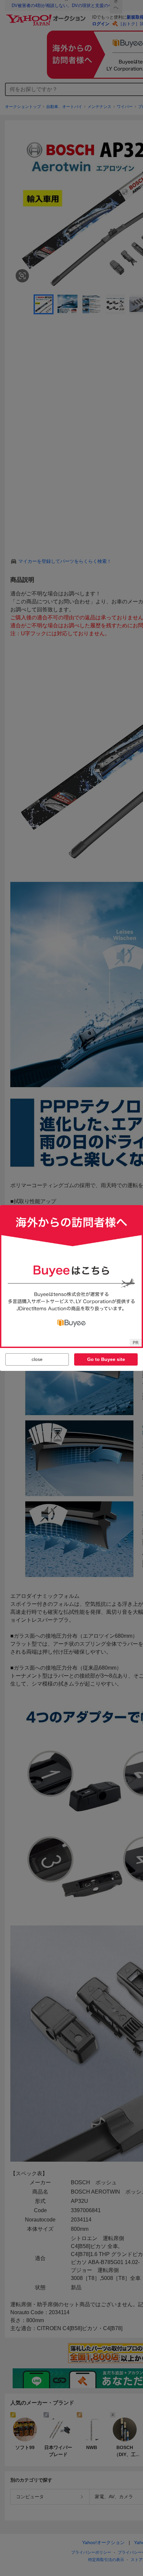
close (37, 1359)
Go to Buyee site (106, 1359)
